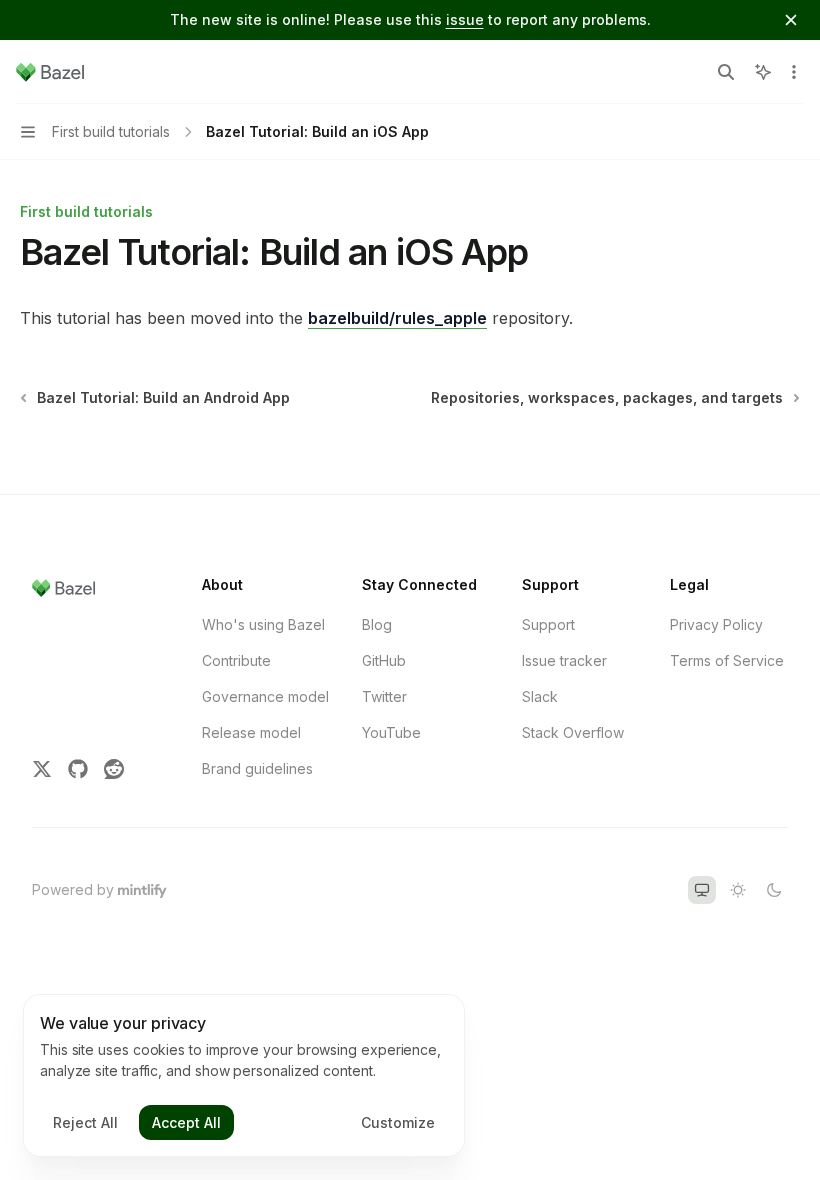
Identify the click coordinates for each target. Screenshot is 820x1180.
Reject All (85, 1122)
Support (548, 624)
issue (465, 19)
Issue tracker (564, 660)
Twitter (384, 696)
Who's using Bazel (263, 624)
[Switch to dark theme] (774, 890)
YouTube (391, 732)
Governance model (265, 696)
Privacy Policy (716, 624)
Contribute (236, 660)
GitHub (384, 660)
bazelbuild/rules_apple (397, 318)
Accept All (186, 1122)
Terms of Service (727, 660)
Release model (251, 732)
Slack (540, 696)
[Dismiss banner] (791, 20)
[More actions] (794, 72)
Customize (398, 1122)
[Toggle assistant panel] (763, 72)
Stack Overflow (573, 732)
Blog (377, 624)
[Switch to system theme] (702, 890)
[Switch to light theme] (738, 890)
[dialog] (244, 1076)
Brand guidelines (257, 768)
